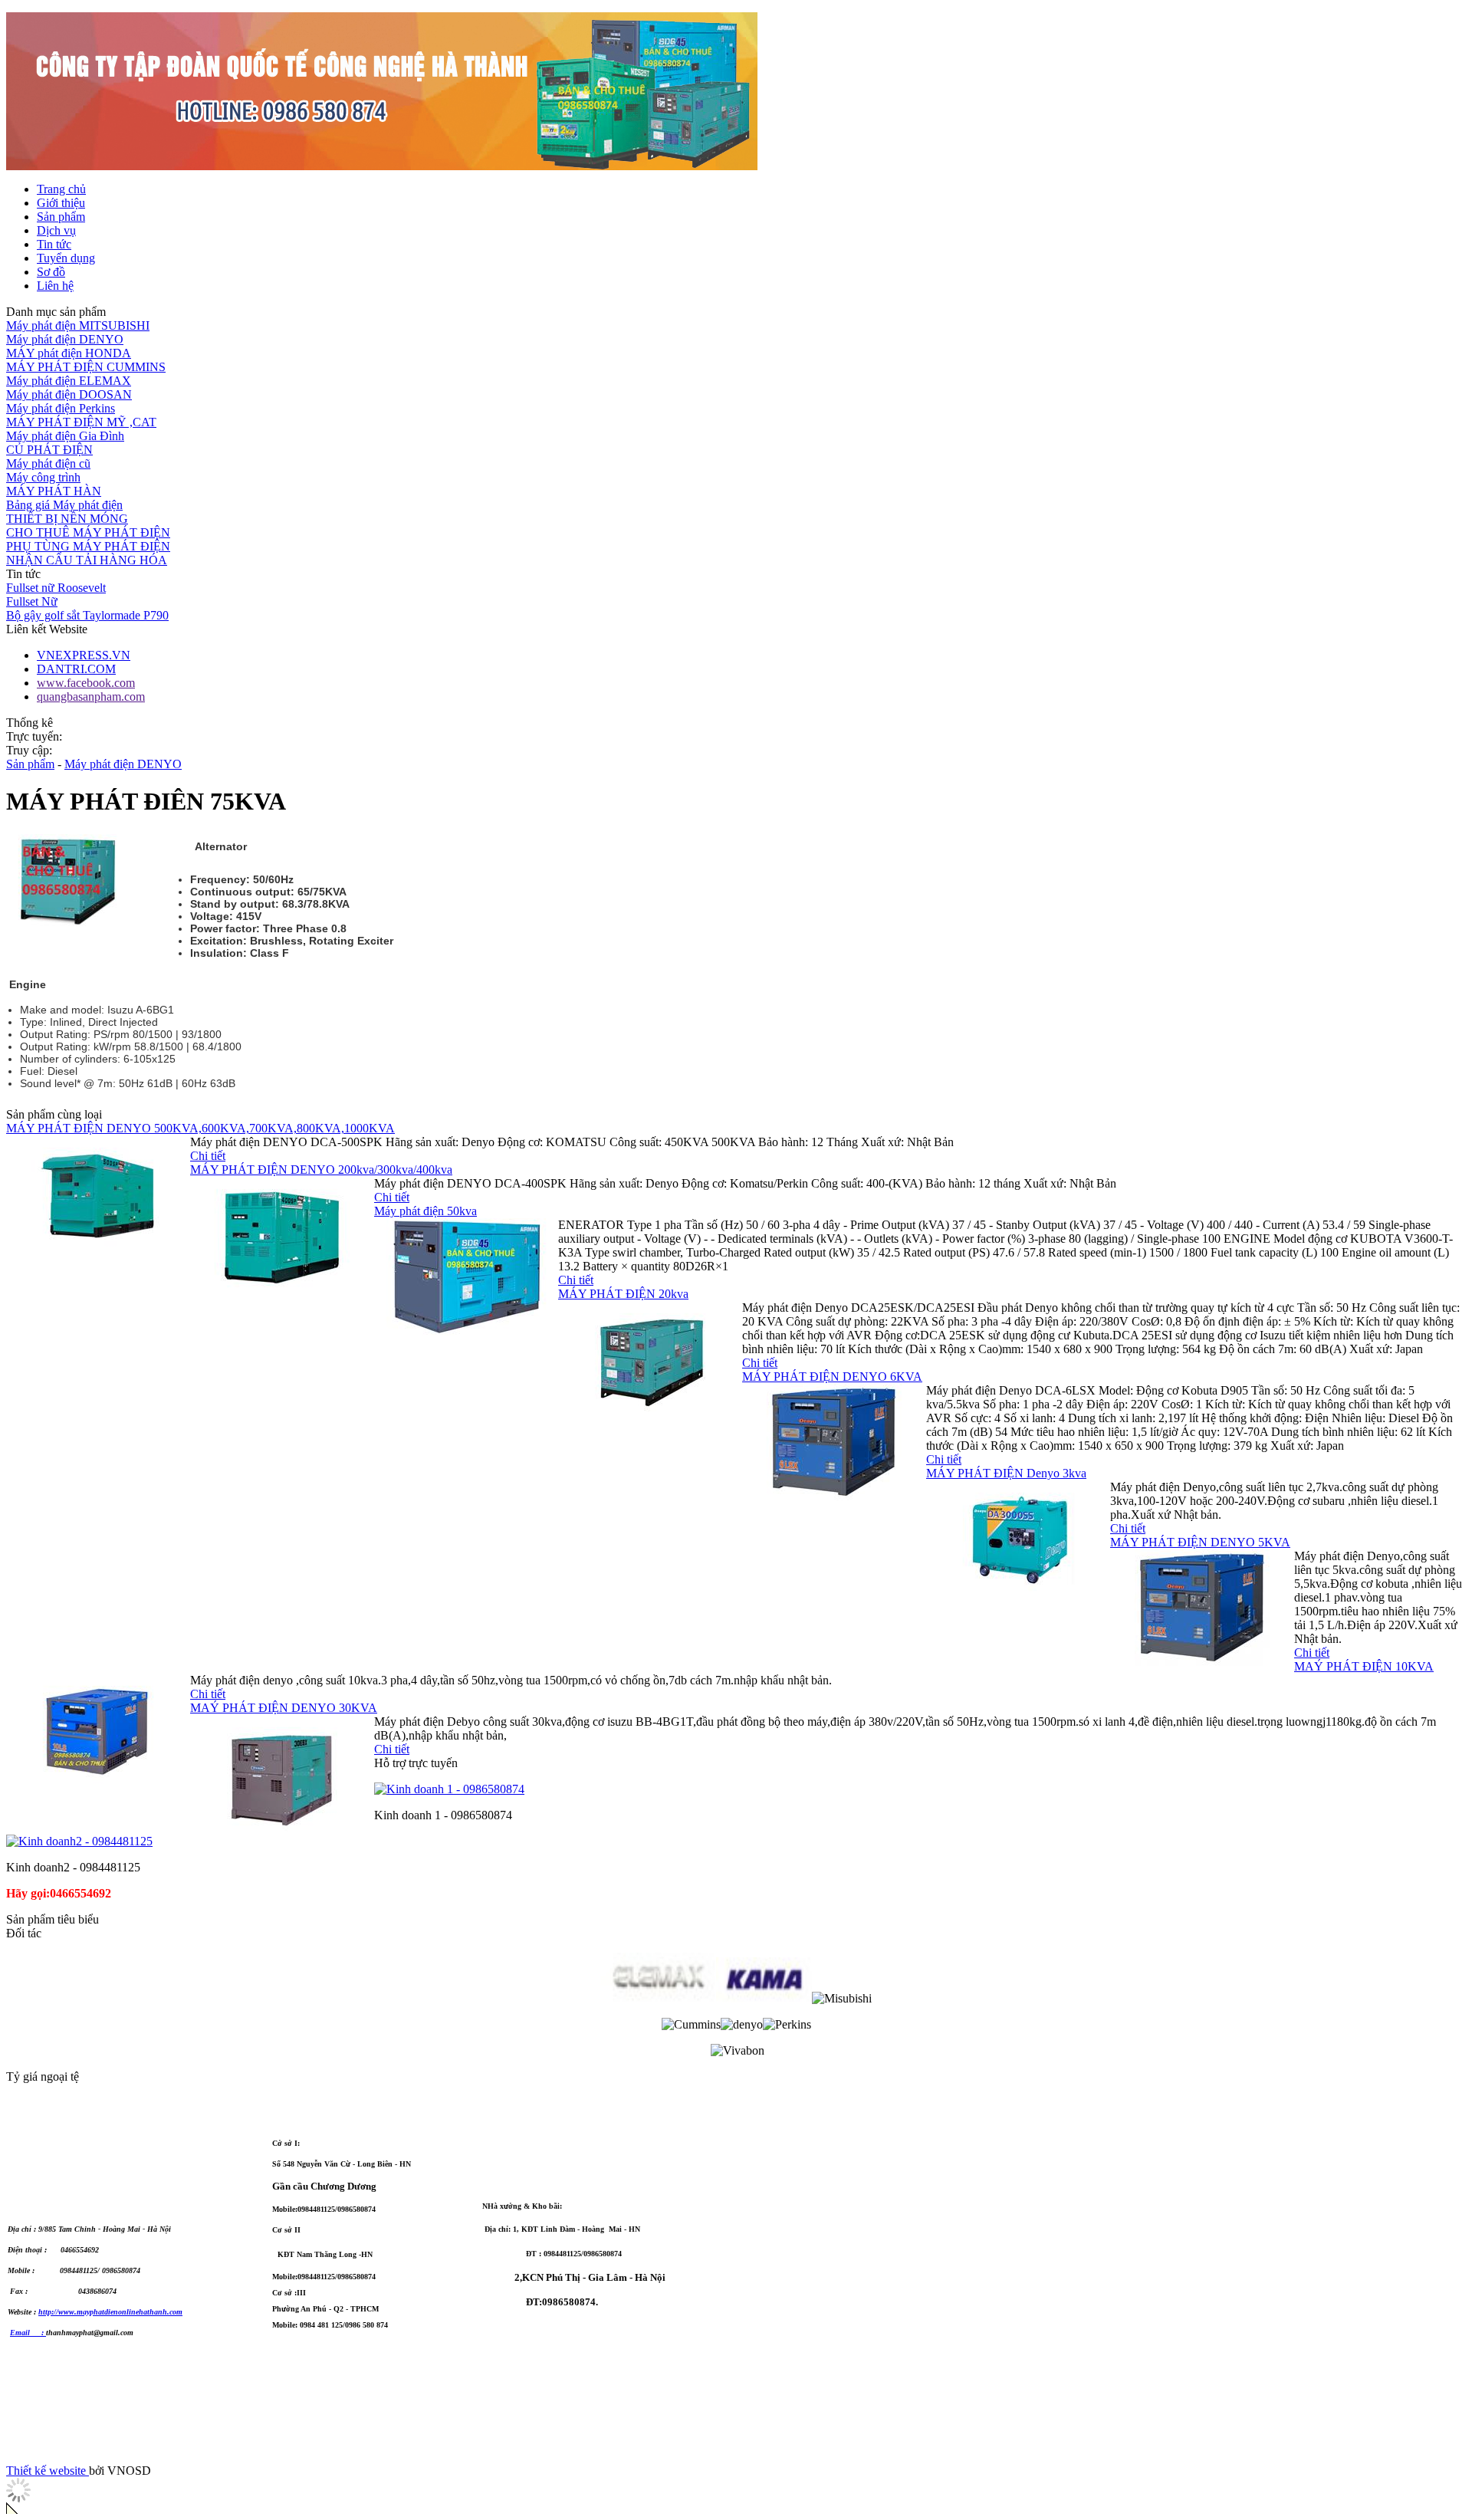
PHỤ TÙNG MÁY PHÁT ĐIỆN (88, 546)
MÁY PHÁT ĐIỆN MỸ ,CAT (81, 422)
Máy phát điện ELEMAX (69, 381)
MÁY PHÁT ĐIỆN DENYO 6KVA (832, 1377)
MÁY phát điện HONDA (69, 353)
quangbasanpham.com (91, 697)
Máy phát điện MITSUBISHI (78, 325)
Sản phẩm (30, 764)
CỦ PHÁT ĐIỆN (49, 450)
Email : (28, 2333)
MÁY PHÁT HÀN (54, 491)
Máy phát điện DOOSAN (69, 394)
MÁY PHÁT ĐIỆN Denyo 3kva (1006, 1473)
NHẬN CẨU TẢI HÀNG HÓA (87, 560)
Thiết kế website (48, 2471)
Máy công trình (43, 477)
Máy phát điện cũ (48, 463)
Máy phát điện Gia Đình (65, 436)
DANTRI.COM (76, 669)
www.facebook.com (86, 683)
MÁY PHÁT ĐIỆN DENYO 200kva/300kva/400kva (321, 1170)
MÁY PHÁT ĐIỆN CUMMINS (86, 367)
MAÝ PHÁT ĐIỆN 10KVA (1364, 1666)
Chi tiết (208, 1156)
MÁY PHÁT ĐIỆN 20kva (623, 1294)
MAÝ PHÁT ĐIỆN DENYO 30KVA (284, 1708)
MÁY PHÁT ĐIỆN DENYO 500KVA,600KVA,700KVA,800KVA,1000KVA (200, 1128)
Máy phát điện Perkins (61, 408)
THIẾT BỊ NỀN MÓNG (67, 519)
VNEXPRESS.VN (84, 655)
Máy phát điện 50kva (426, 1211)
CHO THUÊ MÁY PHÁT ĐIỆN (88, 532)
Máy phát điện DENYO (65, 339)
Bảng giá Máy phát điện (64, 505)
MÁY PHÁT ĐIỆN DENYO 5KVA (1200, 1542)
